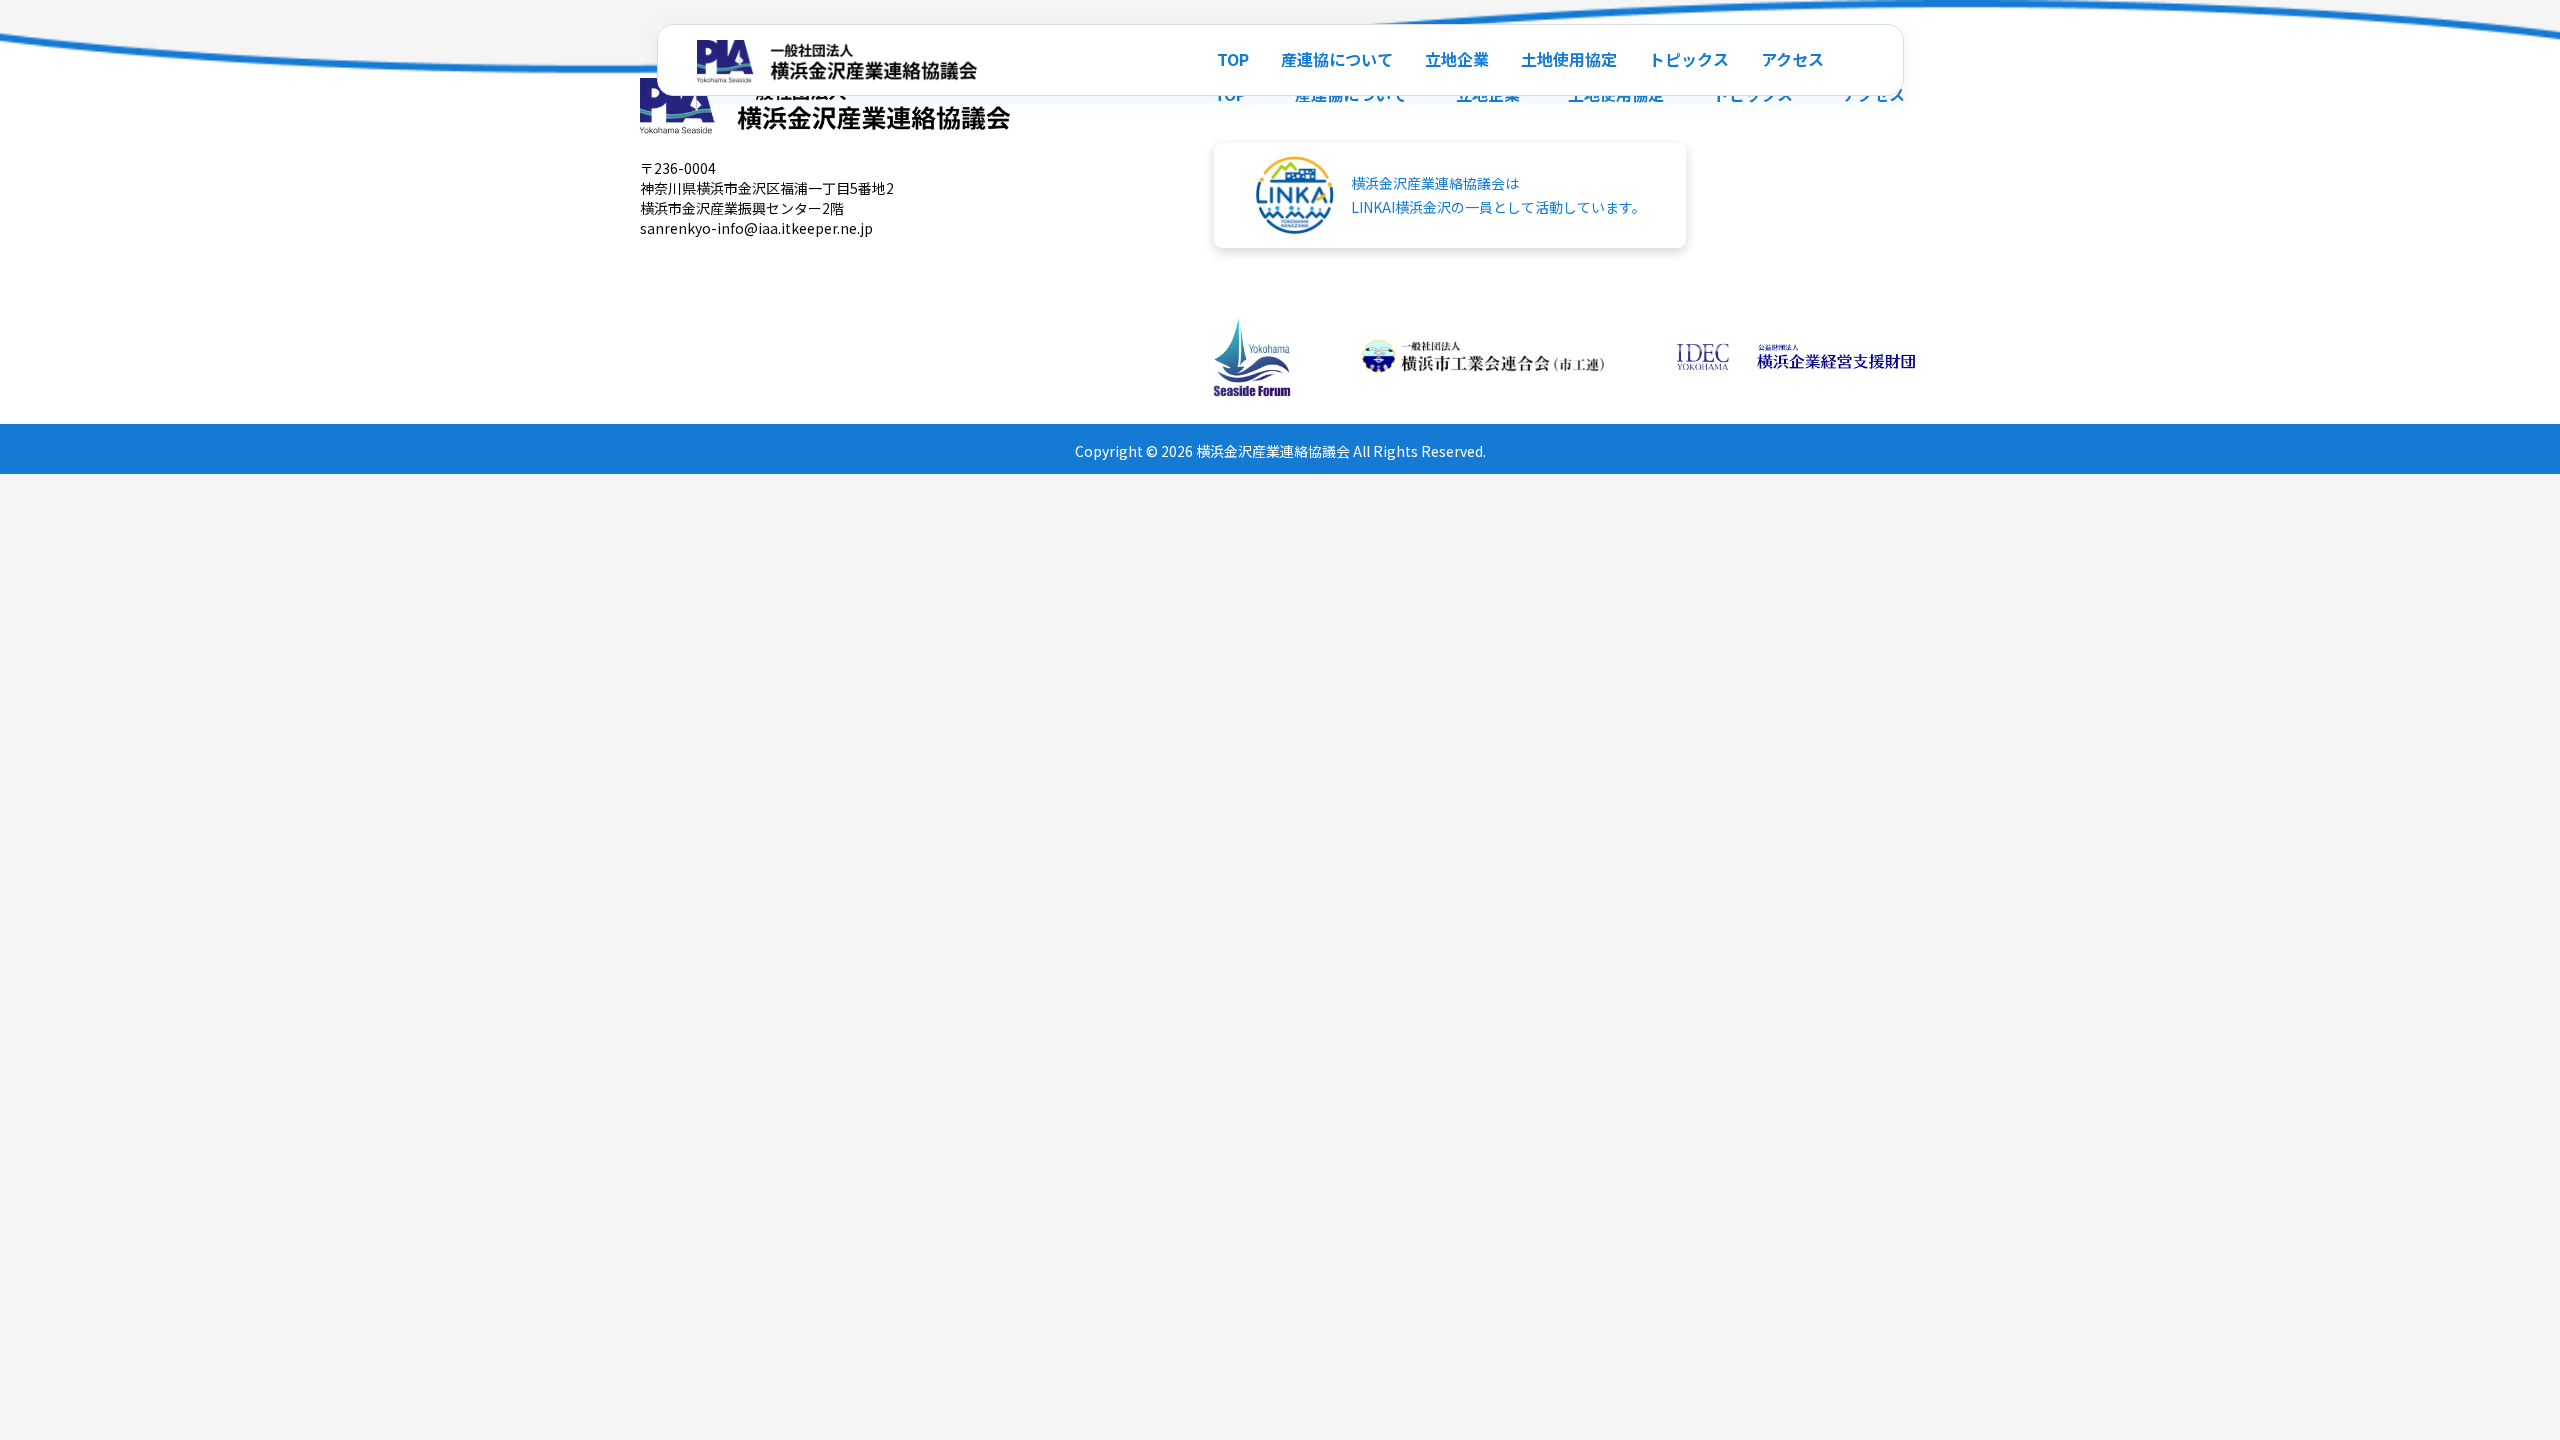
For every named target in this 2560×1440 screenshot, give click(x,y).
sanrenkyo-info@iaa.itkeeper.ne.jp (756, 228)
